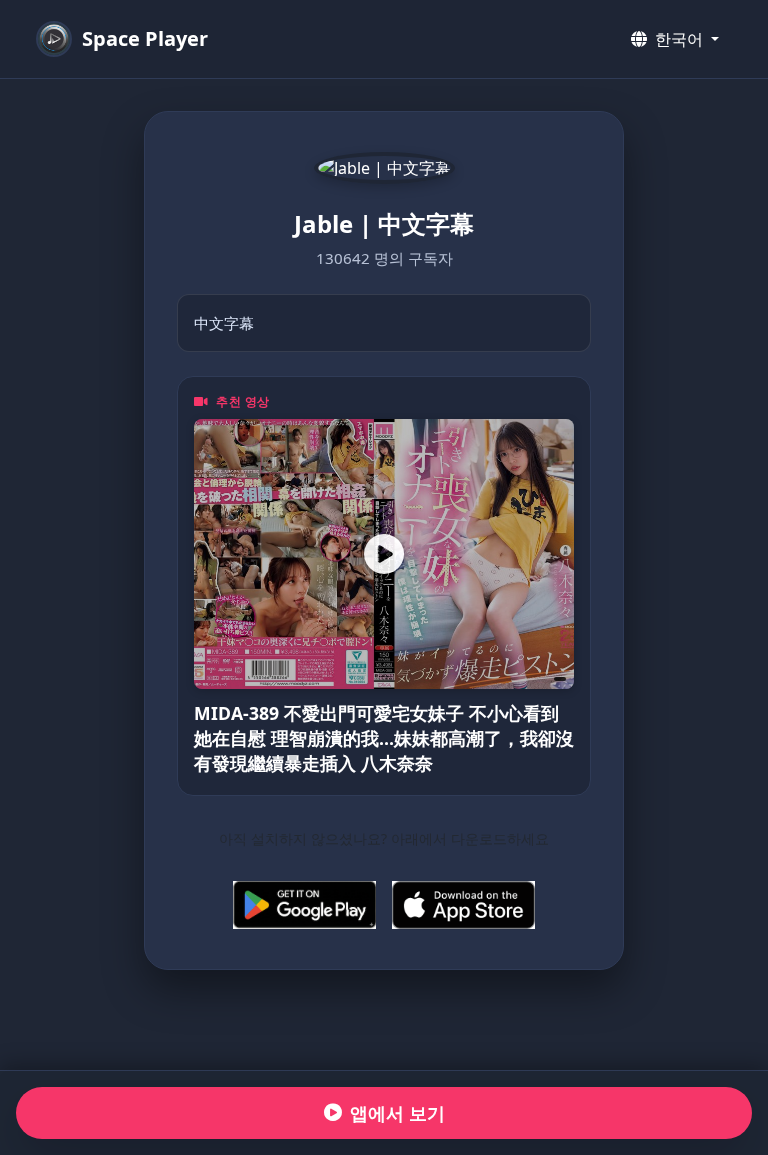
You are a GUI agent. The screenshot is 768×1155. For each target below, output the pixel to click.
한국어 (679, 39)
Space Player (145, 38)
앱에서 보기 (397, 1113)
